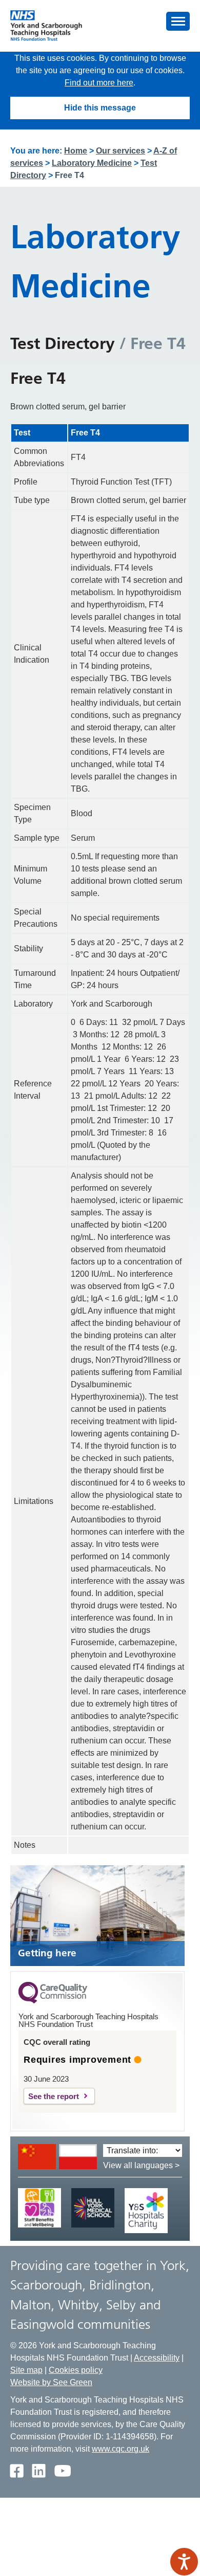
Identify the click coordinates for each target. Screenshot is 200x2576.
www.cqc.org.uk (121, 2449)
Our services (121, 151)
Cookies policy (76, 2370)
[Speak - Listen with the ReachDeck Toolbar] (184, 2562)
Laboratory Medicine (92, 163)
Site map (26, 2370)
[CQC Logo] (53, 2001)
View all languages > (141, 2165)
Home (76, 151)
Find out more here (99, 83)
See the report (54, 2096)
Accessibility (157, 2358)
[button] (178, 21)
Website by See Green (51, 2382)
